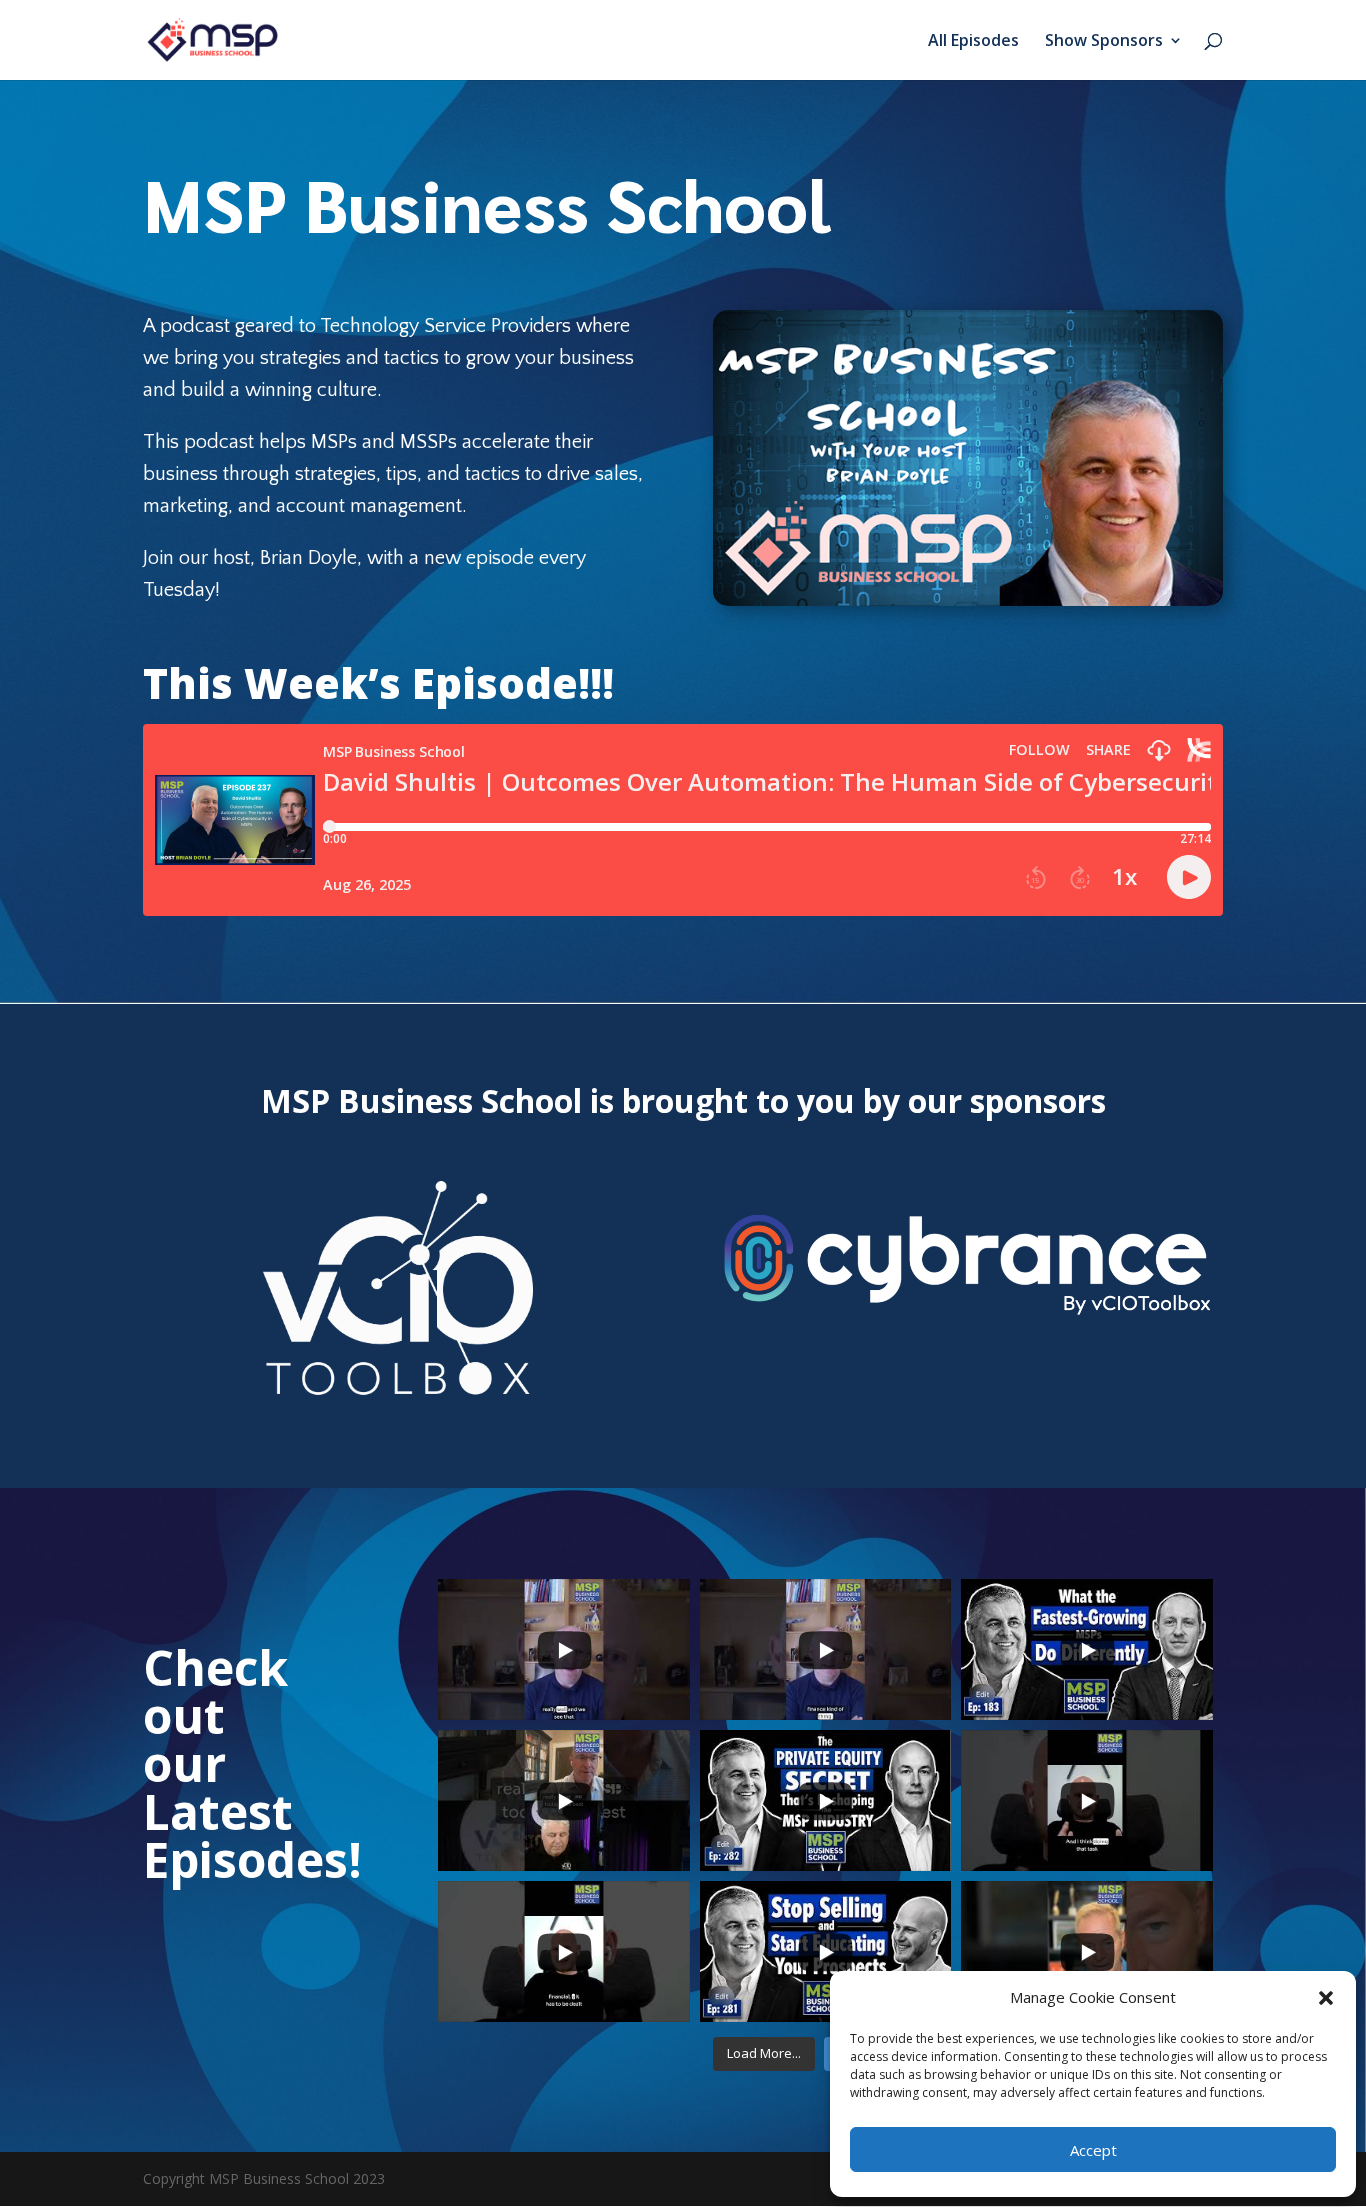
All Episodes (973, 42)
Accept (1093, 2150)
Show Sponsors (1104, 42)
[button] (1326, 1998)
